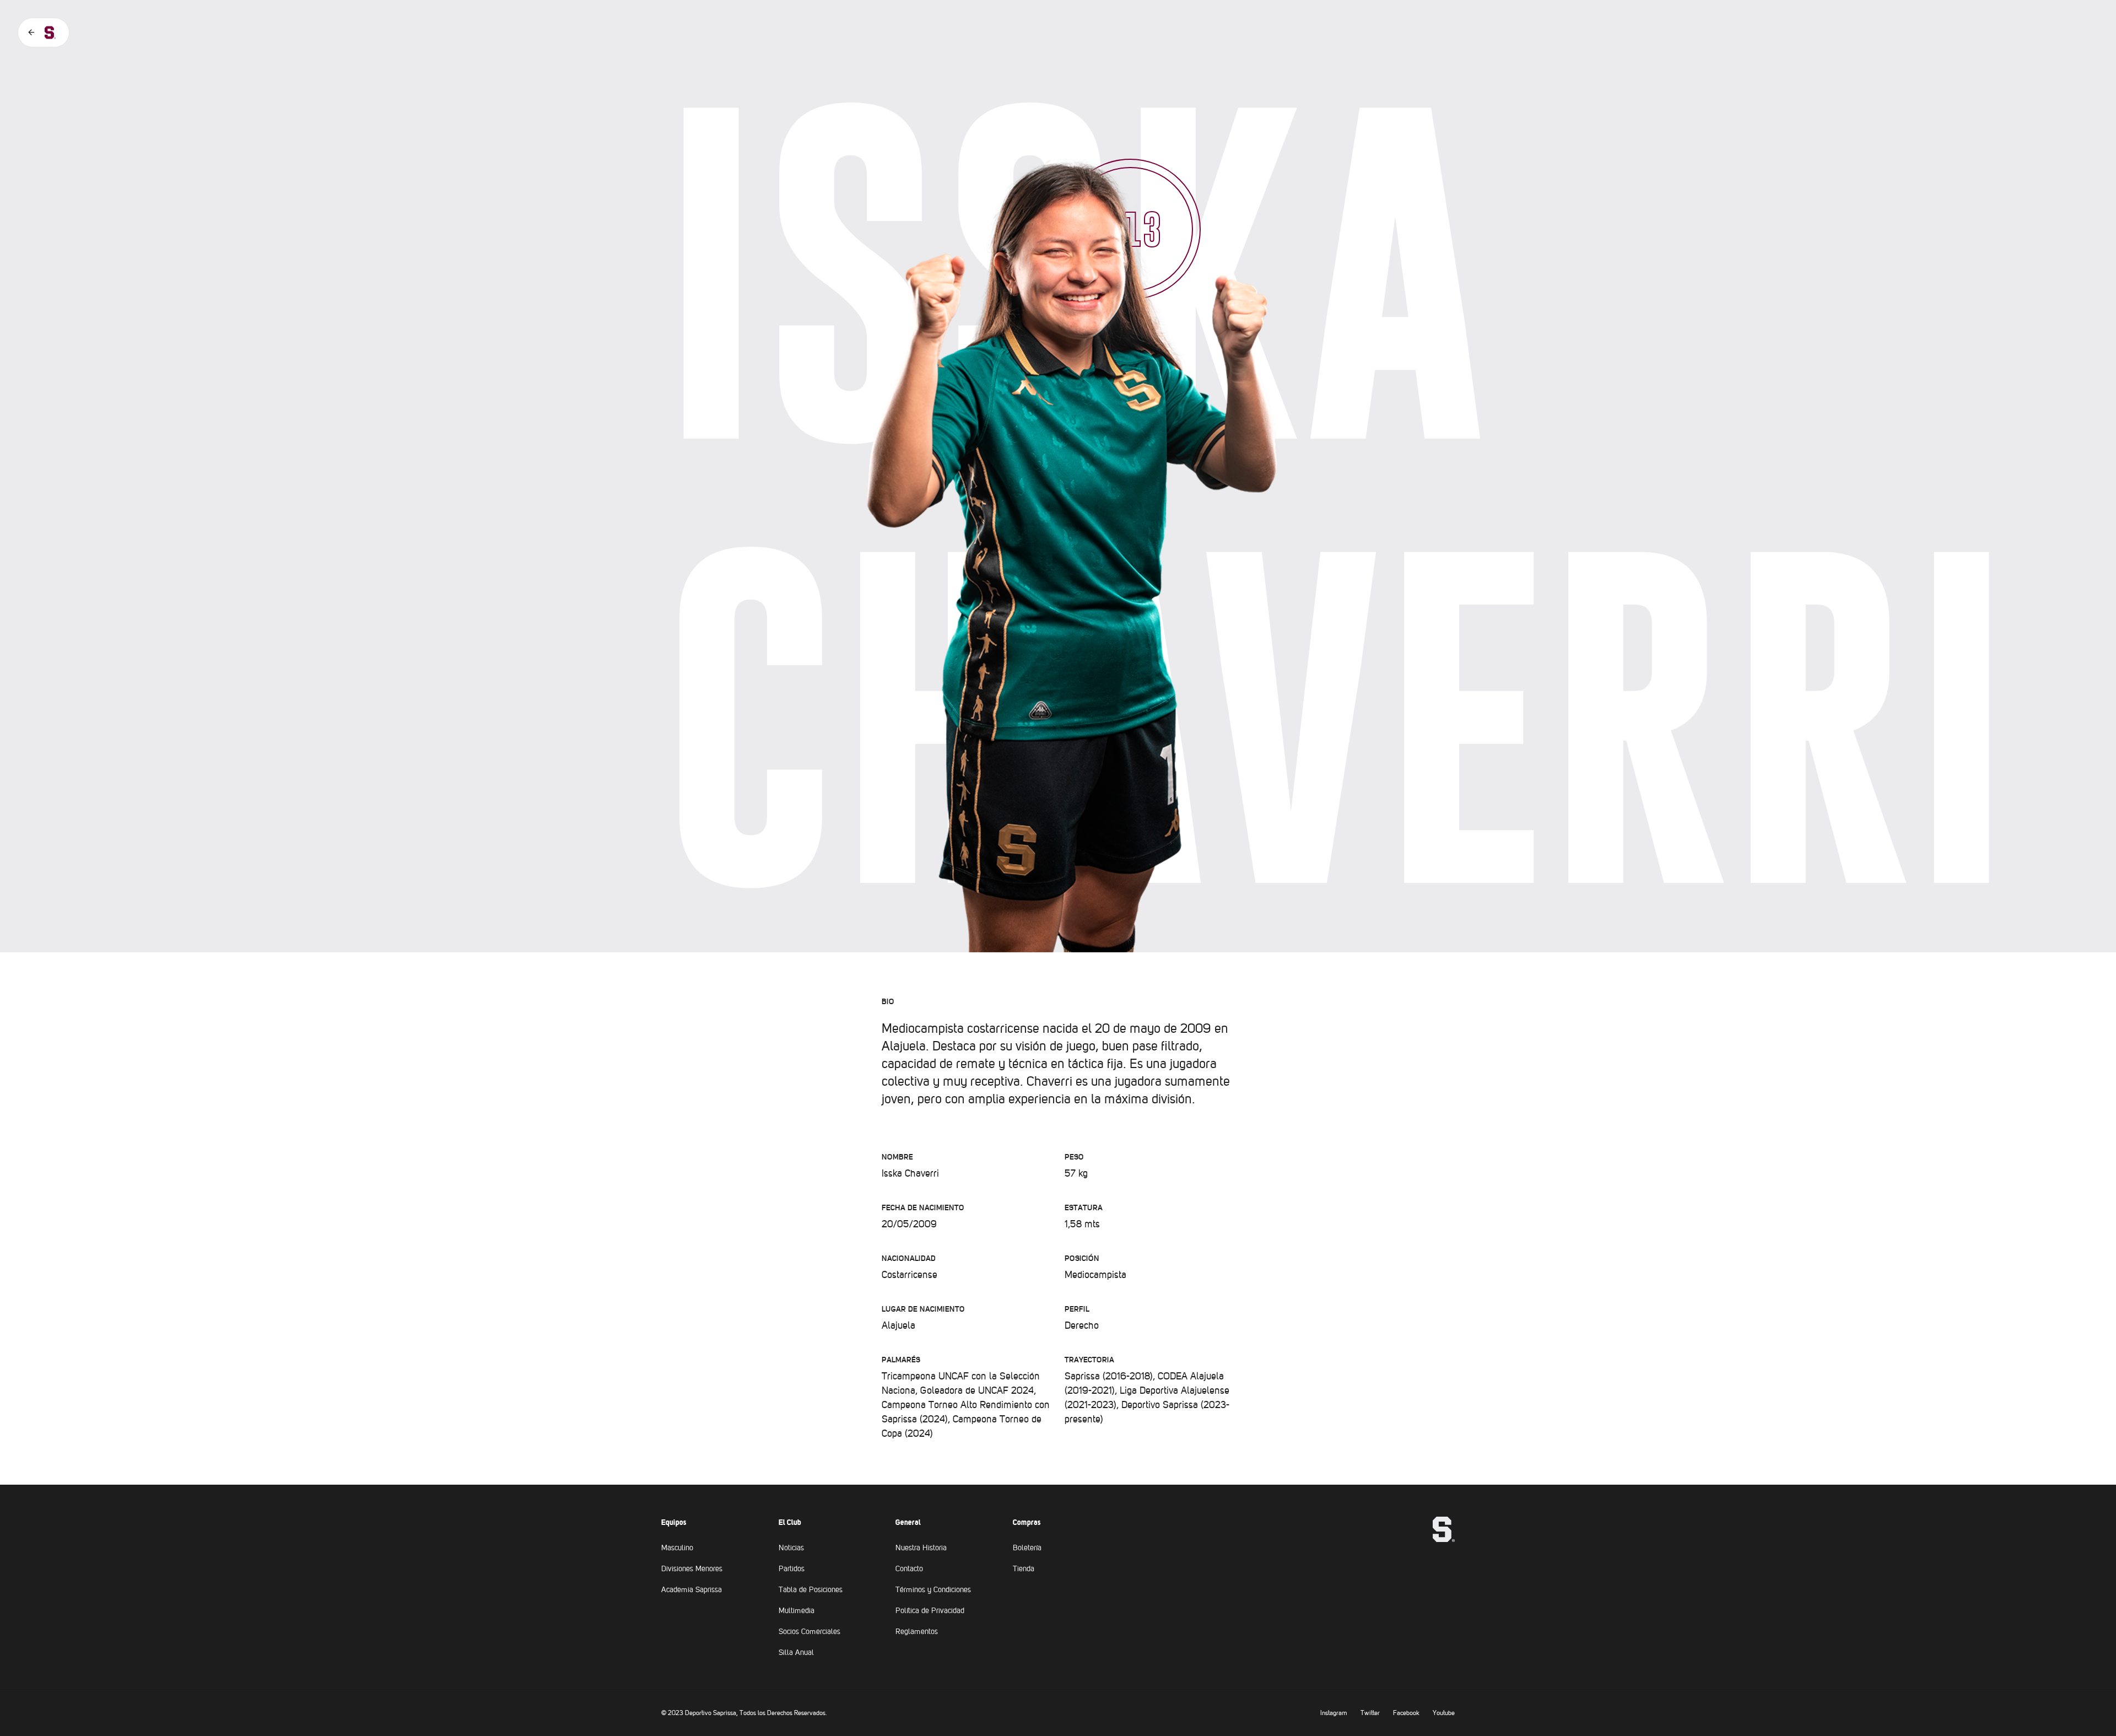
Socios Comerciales (809, 1631)
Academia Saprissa (692, 1589)
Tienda (1024, 1568)
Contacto (909, 1568)
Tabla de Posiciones (811, 1589)
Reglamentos (917, 1631)
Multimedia (797, 1610)
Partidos (792, 1568)
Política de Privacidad (930, 1610)
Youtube (1444, 1713)
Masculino (677, 1548)
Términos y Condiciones (933, 1589)
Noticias (791, 1548)
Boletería (1027, 1548)
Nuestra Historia (921, 1548)
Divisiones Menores (692, 1568)
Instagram (1334, 1713)
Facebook (1406, 1713)
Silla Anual (796, 1652)
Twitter (1370, 1713)
